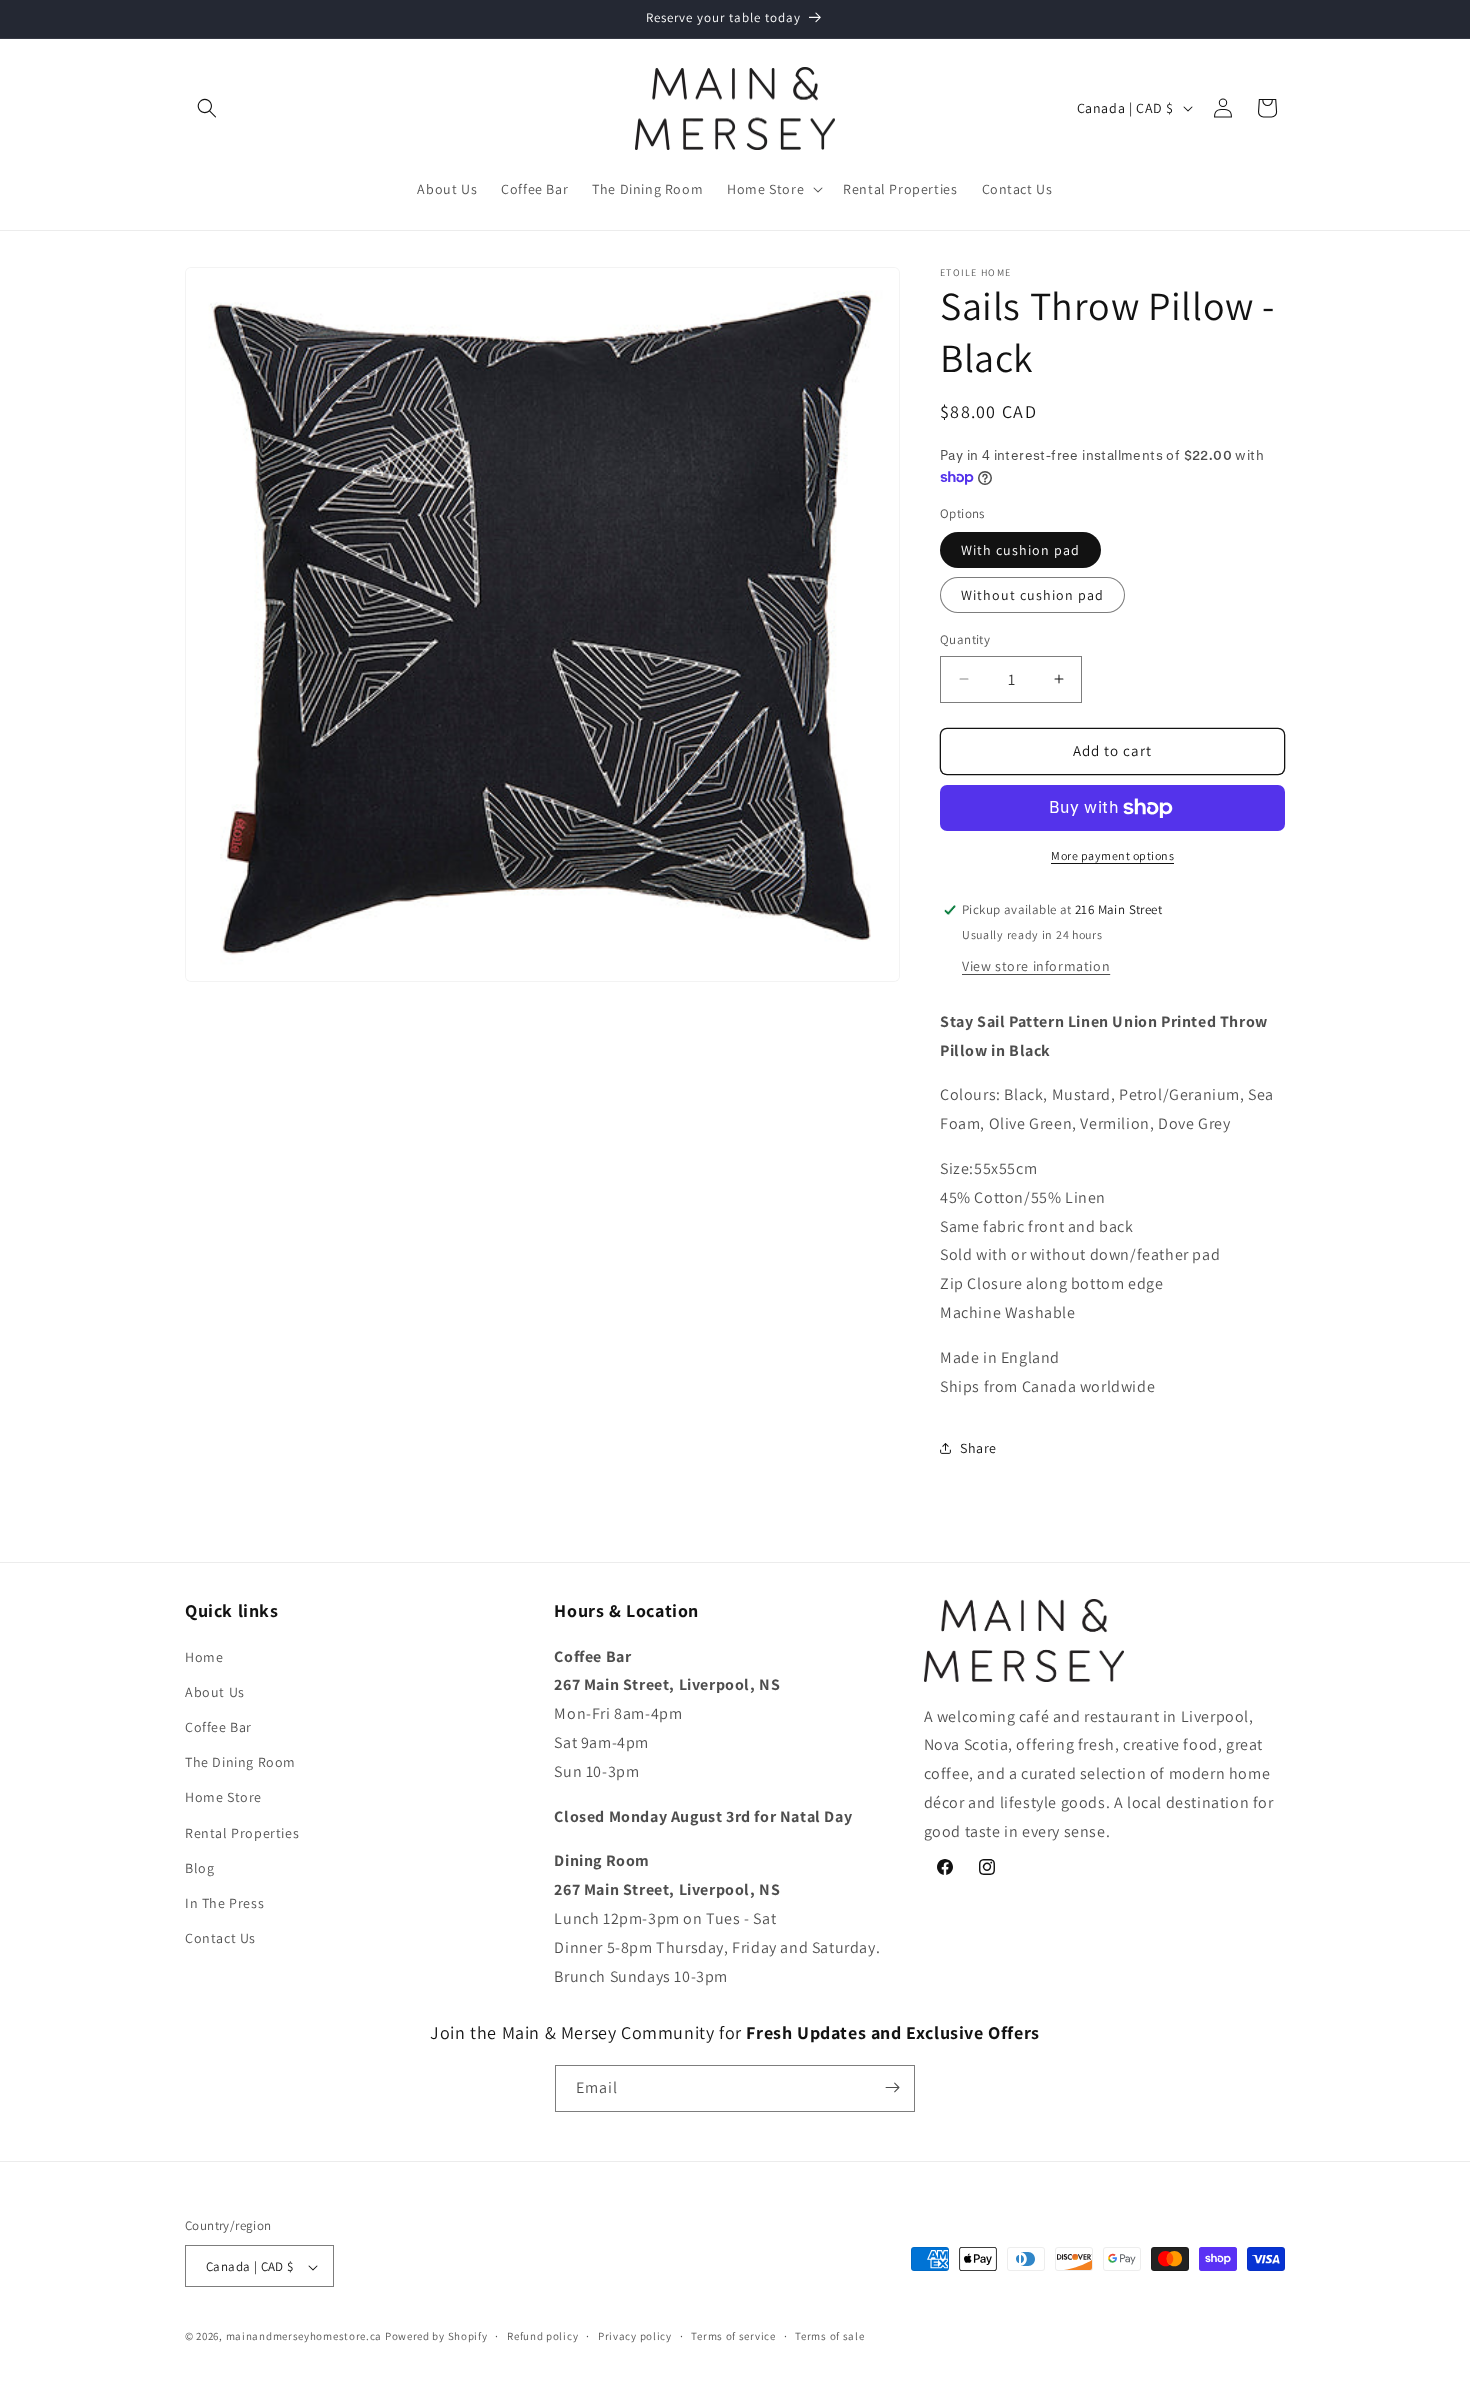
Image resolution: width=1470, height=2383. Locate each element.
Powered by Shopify (436, 2337)
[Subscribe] (892, 2087)
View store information (1036, 966)
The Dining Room (240, 1762)
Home (204, 1656)
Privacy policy (635, 2336)
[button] (207, 108)
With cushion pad (1020, 550)
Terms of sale (829, 2336)
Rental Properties (242, 1832)
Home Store (223, 1797)
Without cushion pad (1032, 595)
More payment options (1112, 855)
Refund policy (542, 2336)
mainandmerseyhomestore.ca (304, 2337)
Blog (199, 1867)
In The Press (224, 1902)
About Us (215, 1691)
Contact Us (220, 1937)
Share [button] (978, 1448)
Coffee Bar (218, 1726)
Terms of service (733, 2336)
